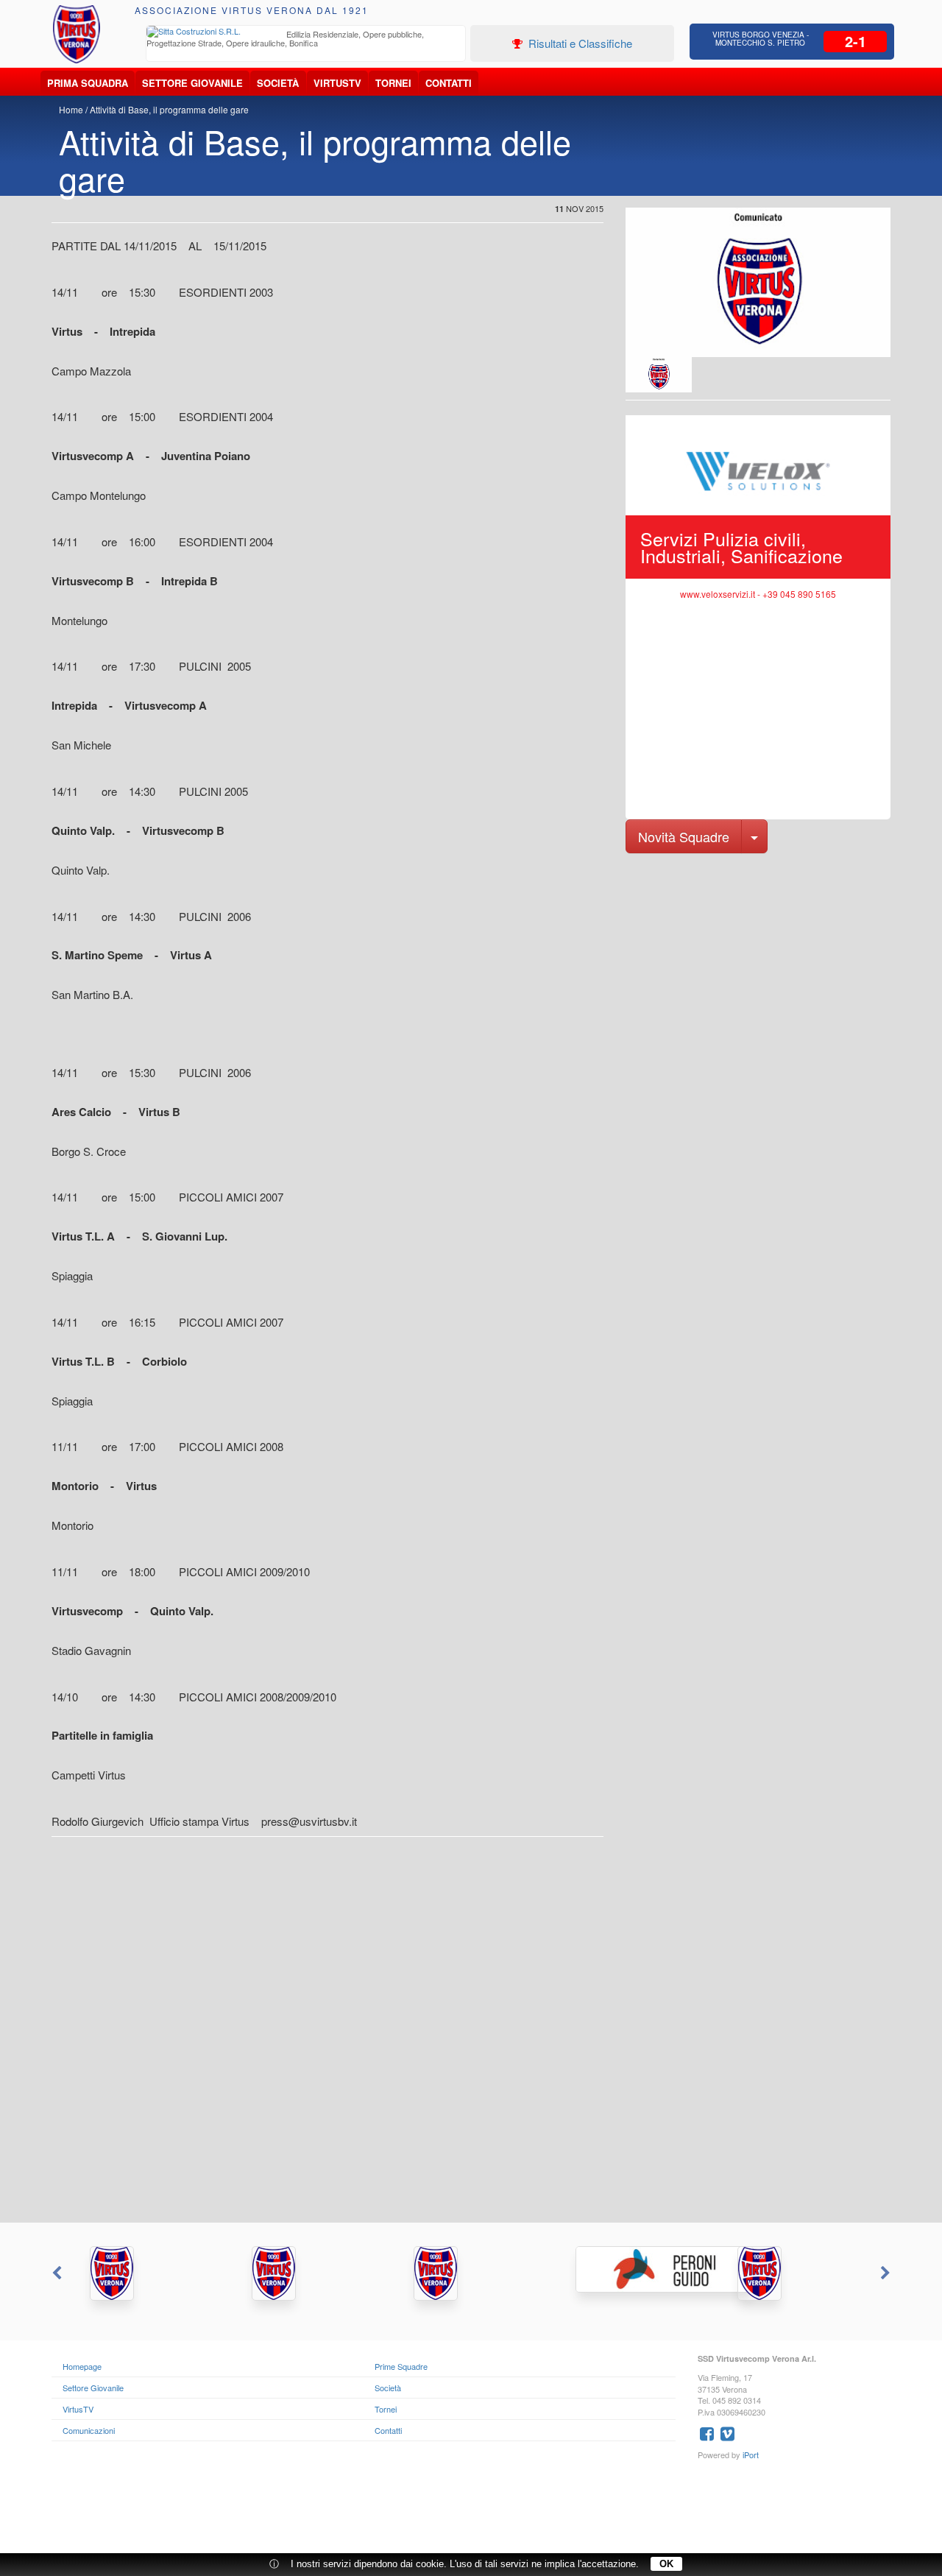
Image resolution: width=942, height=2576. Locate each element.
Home (71, 109)
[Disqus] (471, 2036)
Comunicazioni (89, 2430)
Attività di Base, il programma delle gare (169, 109)
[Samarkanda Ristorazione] (309, 2273)
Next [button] (887, 2273)
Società (278, 83)
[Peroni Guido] (633, 2269)
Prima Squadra (88, 83)
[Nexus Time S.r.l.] (471, 2273)
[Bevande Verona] (147, 2273)
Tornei (393, 83)
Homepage (82, 2366)
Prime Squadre (401, 2366)
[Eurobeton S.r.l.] (795, 2273)
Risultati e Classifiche (579, 43)
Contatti (449, 83)
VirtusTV (337, 83)
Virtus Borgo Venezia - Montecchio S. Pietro (761, 39)
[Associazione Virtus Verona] (77, 34)
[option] (306, 40)
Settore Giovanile (192, 83)
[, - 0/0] (659, 375)
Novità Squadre (684, 836)
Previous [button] (55, 2273)
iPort (751, 2455)
